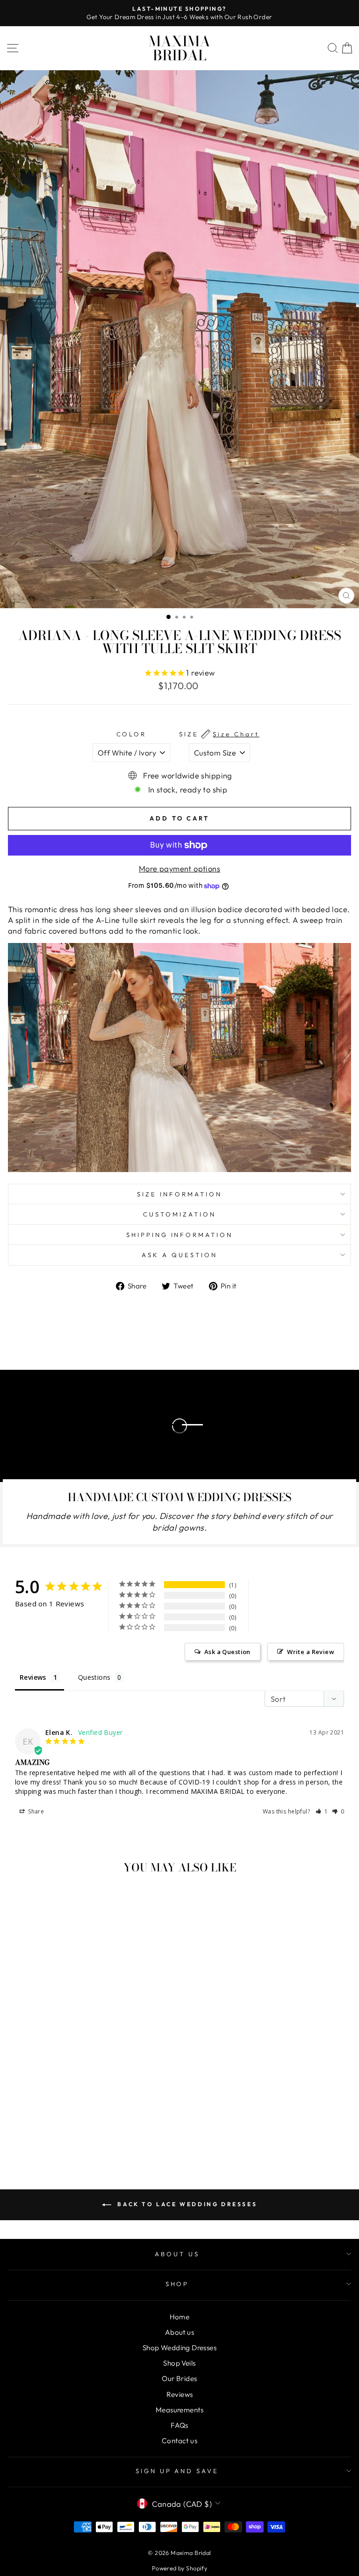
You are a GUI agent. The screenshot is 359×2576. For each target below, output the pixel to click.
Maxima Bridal (179, 48)
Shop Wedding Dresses (179, 2348)
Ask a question (179, 1255)
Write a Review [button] (311, 1652)
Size (219, 734)
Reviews (180, 2394)
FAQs (179, 2425)
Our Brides (179, 2378)
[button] (322, 1811)
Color (132, 734)
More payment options (179, 868)
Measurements (179, 2410)
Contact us (179, 2441)
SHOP (177, 2284)
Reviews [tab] (33, 1677)
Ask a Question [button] (227, 1652)
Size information (179, 1194)
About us (179, 2332)
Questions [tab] (94, 1677)
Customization (179, 1214)
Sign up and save (177, 2471)
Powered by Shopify (179, 2568)
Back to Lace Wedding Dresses (186, 2204)
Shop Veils (179, 2363)
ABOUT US (177, 2254)
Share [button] (35, 1811)
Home (180, 2317)
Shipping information (180, 1235)
